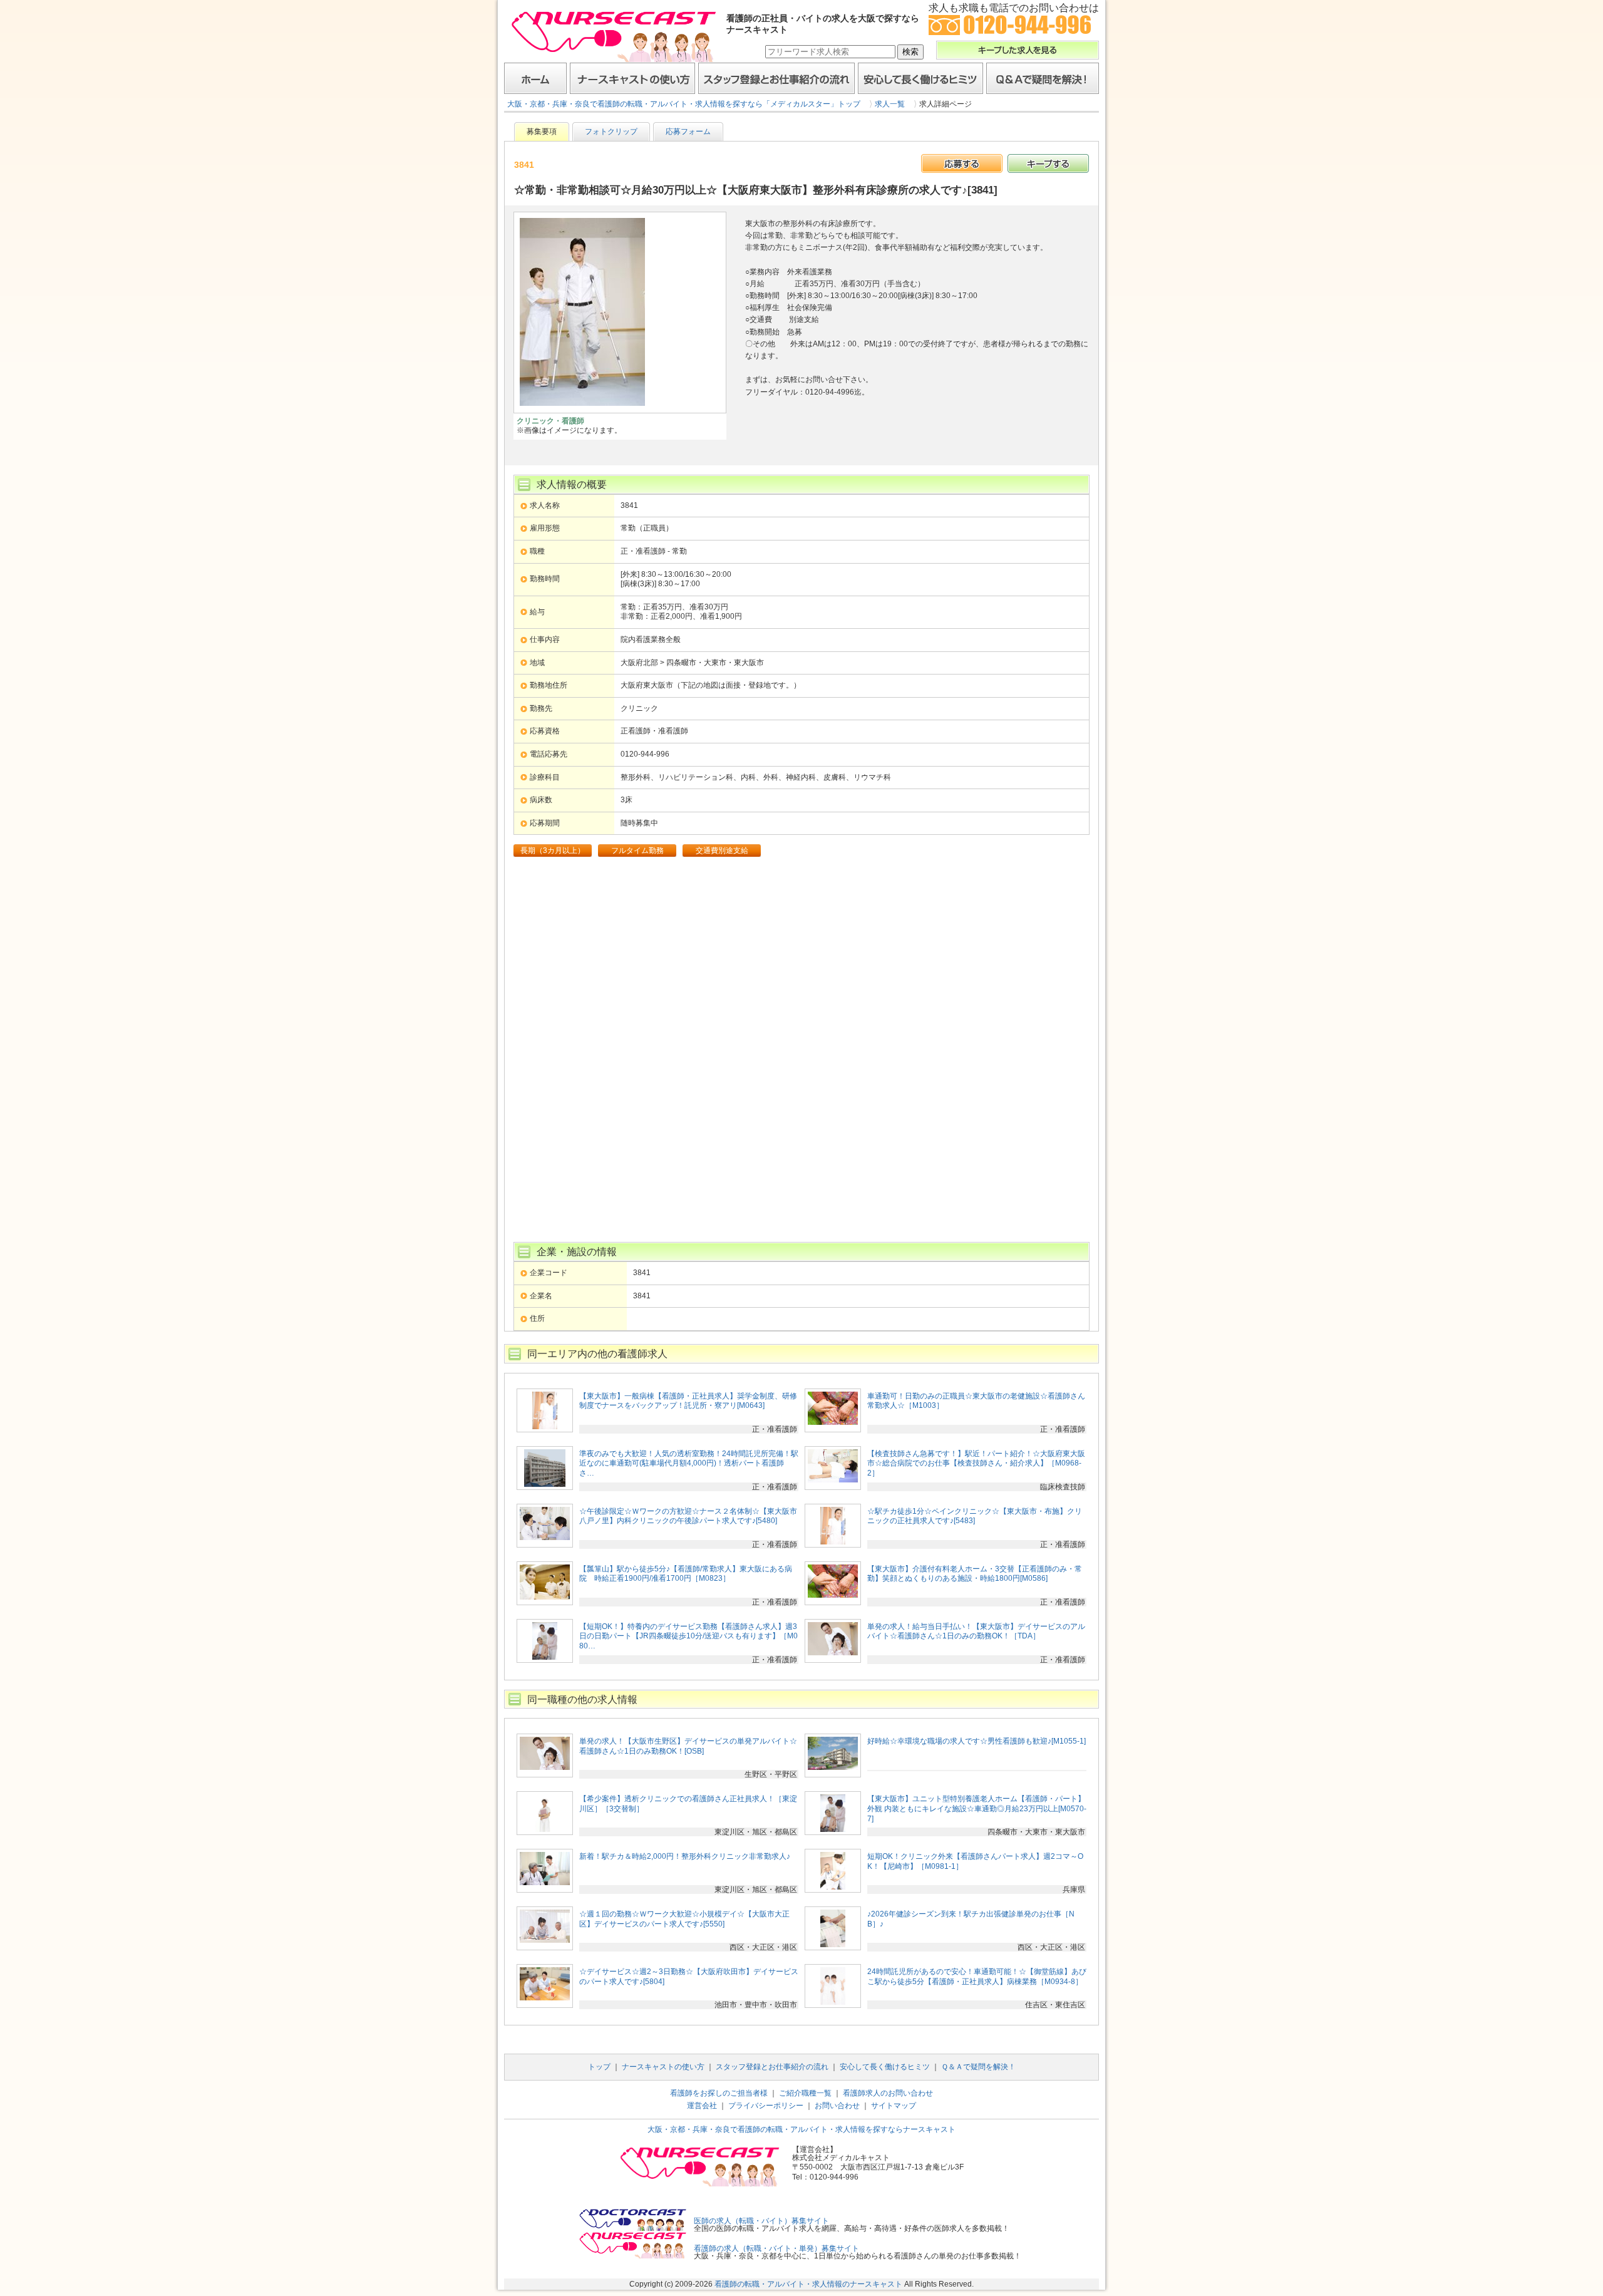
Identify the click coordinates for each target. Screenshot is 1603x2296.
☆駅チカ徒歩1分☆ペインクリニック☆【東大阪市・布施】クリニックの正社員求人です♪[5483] (975, 1516)
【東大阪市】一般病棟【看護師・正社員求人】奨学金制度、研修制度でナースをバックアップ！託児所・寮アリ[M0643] (688, 1401)
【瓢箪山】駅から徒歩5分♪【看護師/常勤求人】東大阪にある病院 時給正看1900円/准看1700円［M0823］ (686, 1574)
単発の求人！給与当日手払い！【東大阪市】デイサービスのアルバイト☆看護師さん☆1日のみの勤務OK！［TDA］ (976, 1632)
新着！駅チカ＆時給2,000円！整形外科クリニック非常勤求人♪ (685, 1856)
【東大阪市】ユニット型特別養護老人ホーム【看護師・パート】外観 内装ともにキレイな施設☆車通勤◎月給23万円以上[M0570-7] (977, 1808)
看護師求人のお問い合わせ (888, 2093)
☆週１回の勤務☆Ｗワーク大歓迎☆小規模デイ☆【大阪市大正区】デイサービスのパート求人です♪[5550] (684, 1919)
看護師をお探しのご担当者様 (719, 2093)
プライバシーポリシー (766, 2106)
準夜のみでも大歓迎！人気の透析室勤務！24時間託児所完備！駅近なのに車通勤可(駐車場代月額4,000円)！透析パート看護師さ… (689, 1463)
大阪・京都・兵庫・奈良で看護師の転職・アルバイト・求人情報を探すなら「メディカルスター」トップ (684, 104)
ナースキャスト (614, 36)
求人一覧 (890, 104)
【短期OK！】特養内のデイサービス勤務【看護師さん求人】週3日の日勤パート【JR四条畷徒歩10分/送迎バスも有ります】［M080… (688, 1636)
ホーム (535, 78)
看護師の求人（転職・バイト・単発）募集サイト (776, 2248)
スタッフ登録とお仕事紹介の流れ (776, 78)
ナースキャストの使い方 (632, 78)
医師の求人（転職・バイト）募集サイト (761, 2221)
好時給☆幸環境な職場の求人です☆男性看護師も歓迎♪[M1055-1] (977, 1741)
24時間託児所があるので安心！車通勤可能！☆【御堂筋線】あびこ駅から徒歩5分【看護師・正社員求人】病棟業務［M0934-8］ (977, 1977)
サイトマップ (894, 2106)
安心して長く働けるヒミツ (920, 78)
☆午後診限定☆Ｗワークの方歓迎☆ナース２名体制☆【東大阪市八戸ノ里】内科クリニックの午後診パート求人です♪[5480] (688, 1516)
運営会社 (702, 2106)
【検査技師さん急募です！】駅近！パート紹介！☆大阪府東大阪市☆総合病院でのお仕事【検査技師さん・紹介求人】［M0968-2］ (976, 1463)
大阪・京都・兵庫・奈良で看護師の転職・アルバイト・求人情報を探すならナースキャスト (801, 2129)
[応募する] (962, 163)
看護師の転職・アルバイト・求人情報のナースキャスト (808, 2284)
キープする (1048, 163)
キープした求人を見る (1018, 50)
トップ (599, 2067)
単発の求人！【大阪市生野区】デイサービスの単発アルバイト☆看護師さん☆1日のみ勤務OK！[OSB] (688, 1746)
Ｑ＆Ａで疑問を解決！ (1043, 78)
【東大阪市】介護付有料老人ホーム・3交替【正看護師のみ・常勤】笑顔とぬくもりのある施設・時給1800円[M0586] (975, 1574)
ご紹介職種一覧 (805, 2093)
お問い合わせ (837, 2106)
